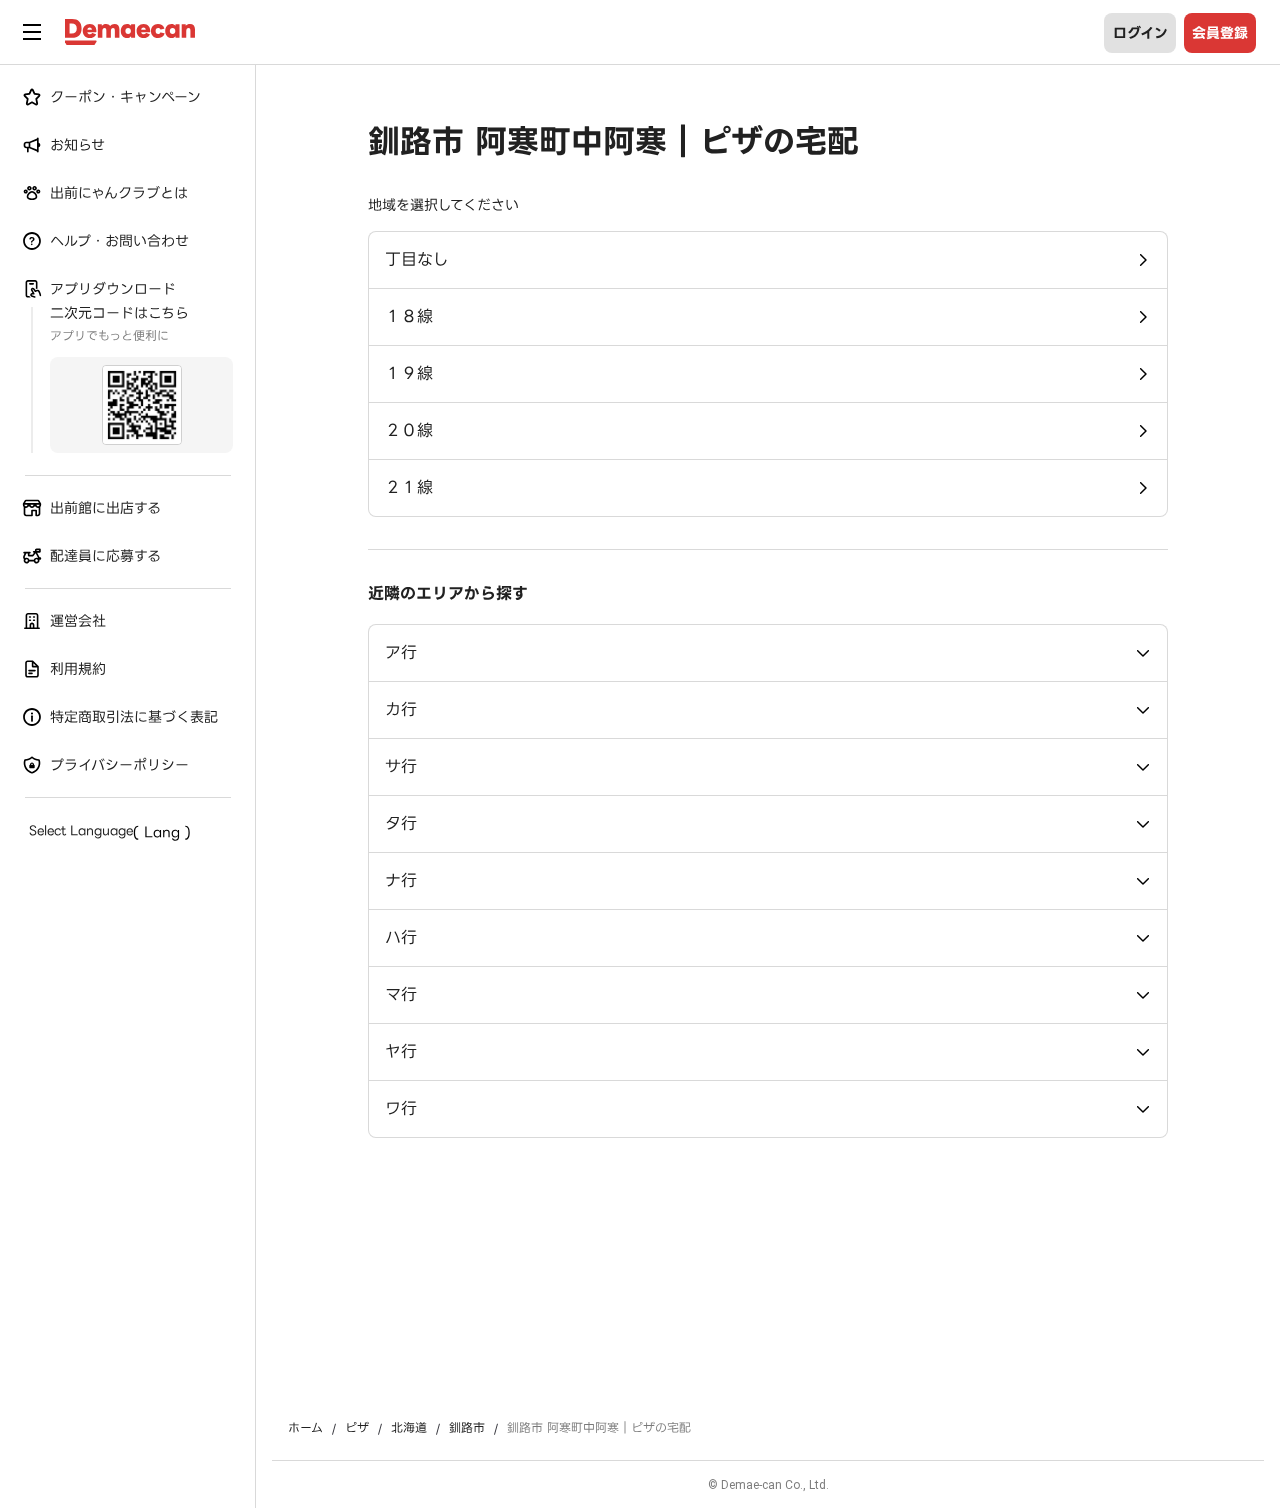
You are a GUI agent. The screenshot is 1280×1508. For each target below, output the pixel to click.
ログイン (1140, 33)
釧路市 (467, 1428)
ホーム (305, 1428)
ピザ (357, 1428)
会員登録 (1220, 33)
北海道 (409, 1428)
